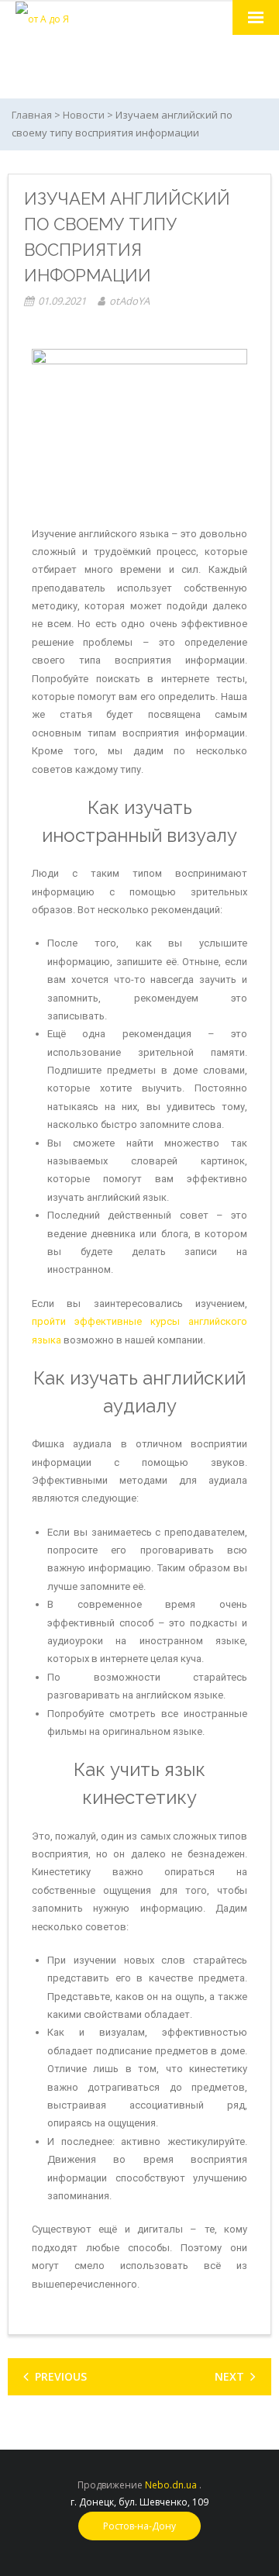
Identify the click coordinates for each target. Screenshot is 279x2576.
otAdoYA (129, 301)
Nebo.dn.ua (171, 2485)
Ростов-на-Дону (139, 2526)
